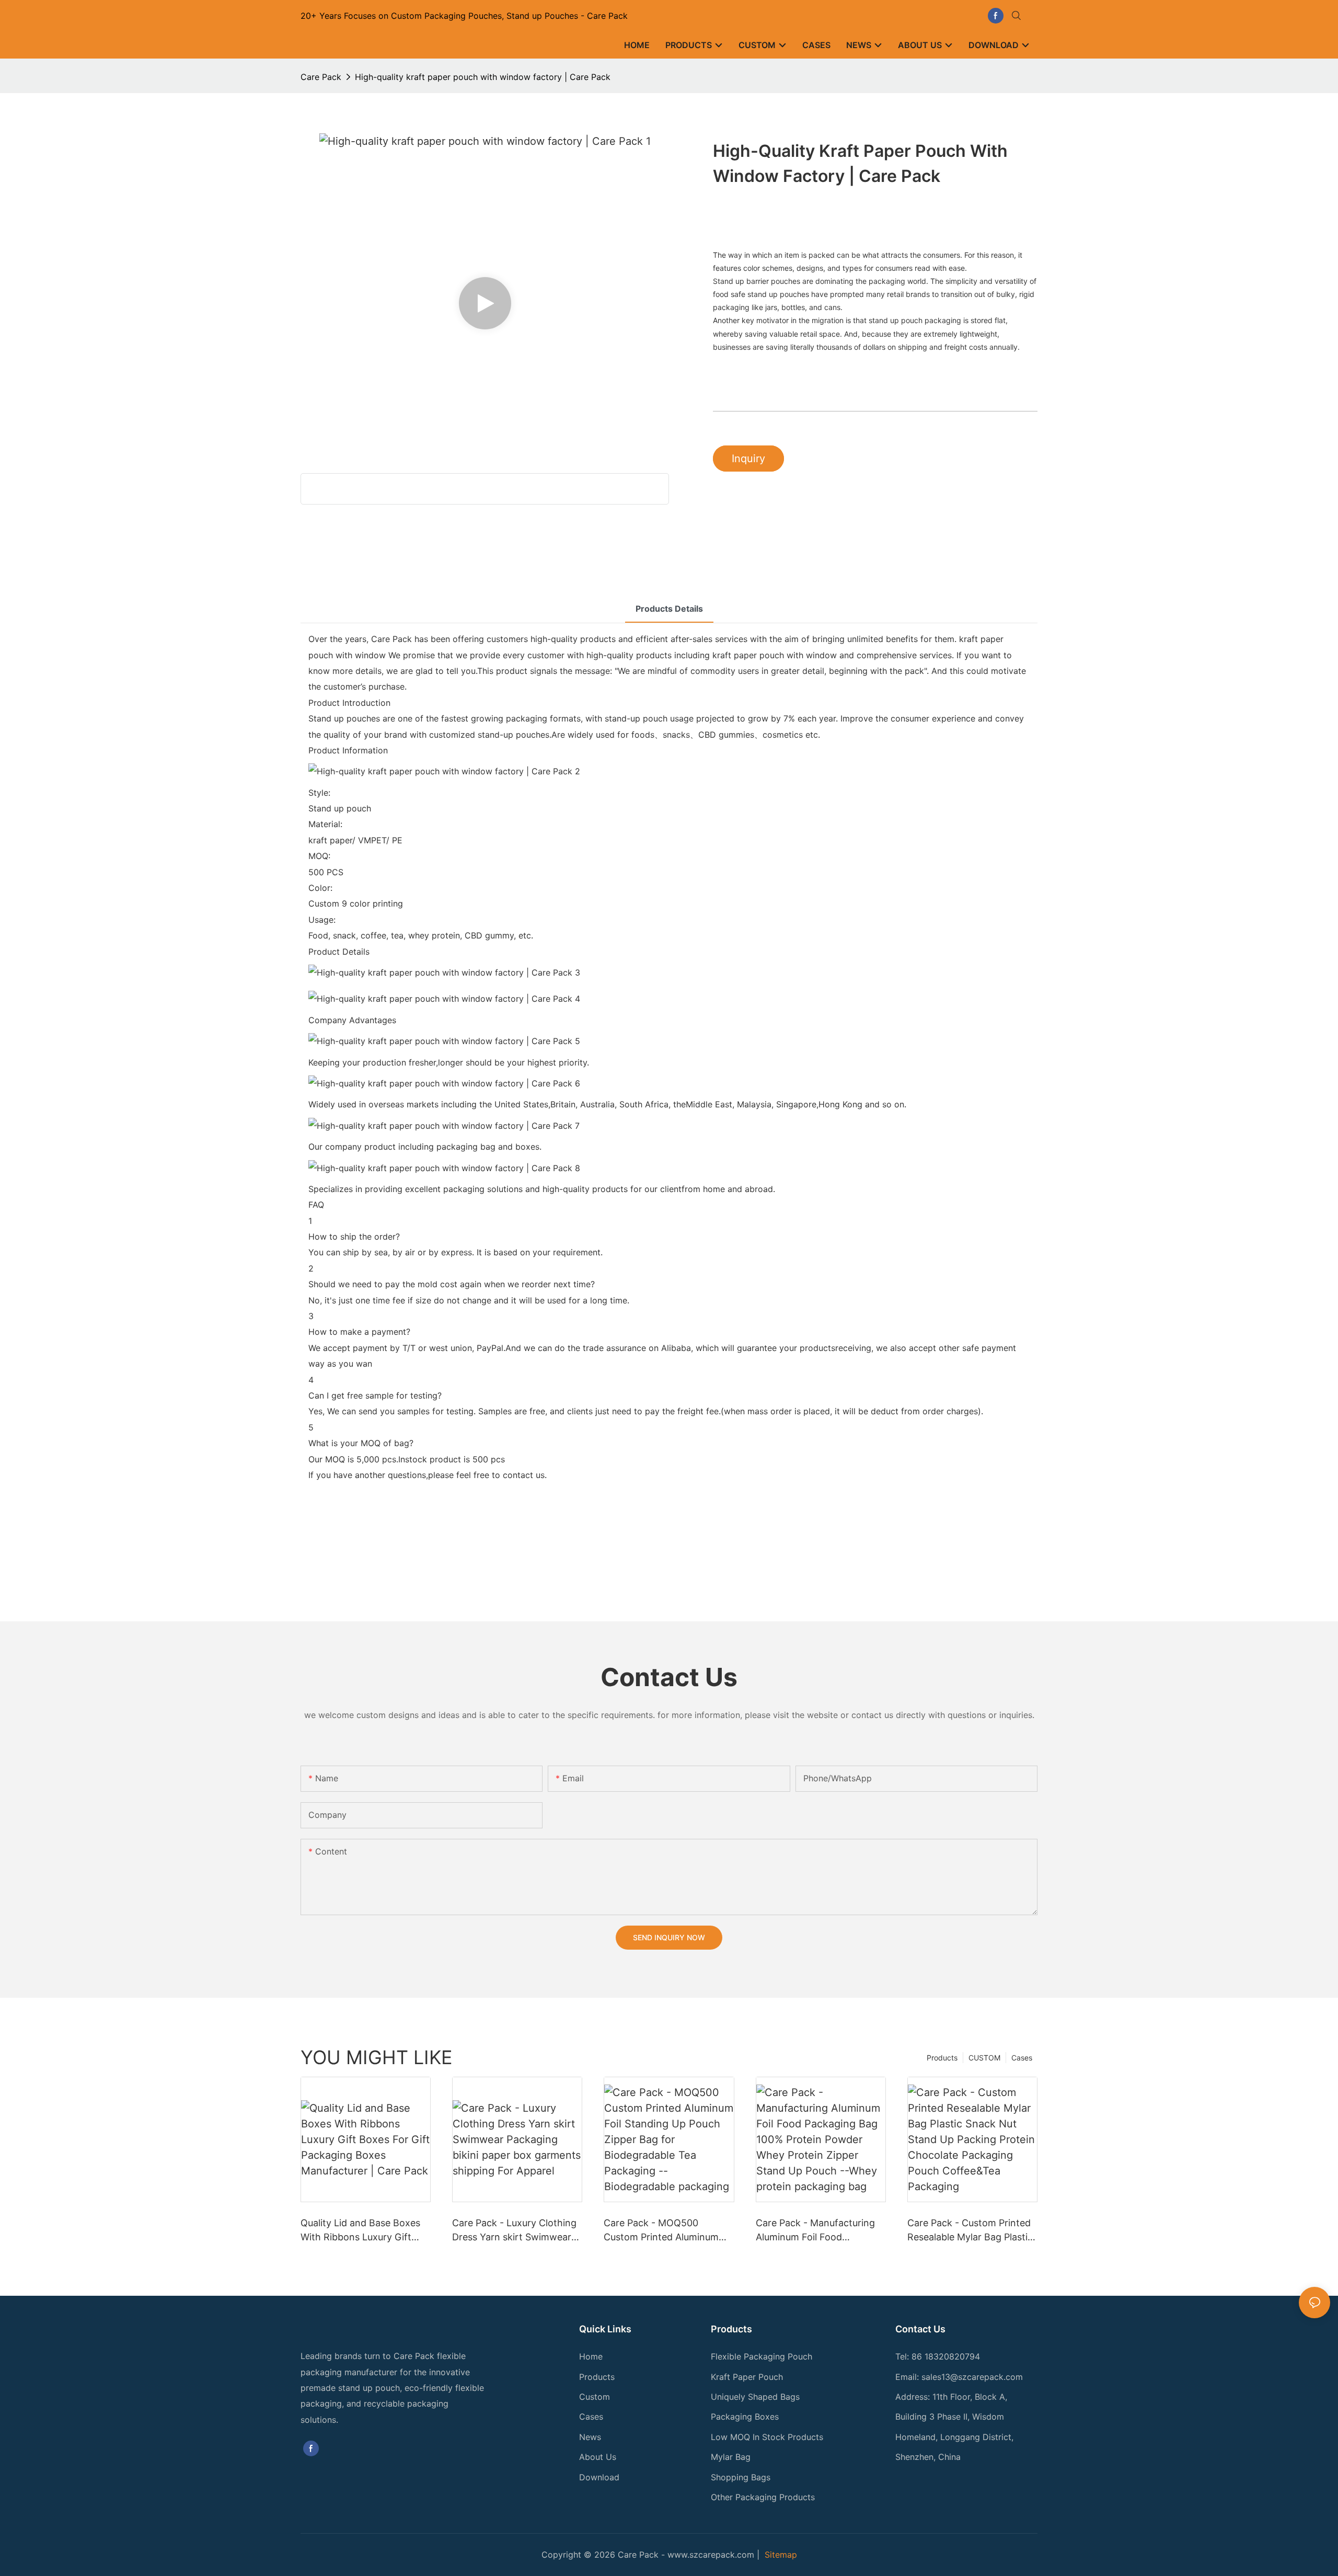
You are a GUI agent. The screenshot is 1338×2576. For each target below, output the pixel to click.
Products (942, 2058)
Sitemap (781, 2555)
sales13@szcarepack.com (972, 2377)
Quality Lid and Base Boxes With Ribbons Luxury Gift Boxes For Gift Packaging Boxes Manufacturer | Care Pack (360, 2231)
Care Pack (321, 77)
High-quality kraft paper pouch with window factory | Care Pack (483, 77)
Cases (1022, 2058)
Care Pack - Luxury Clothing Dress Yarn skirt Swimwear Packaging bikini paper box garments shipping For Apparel (514, 2231)
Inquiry (748, 459)
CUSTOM (984, 2058)
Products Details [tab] (669, 609)
